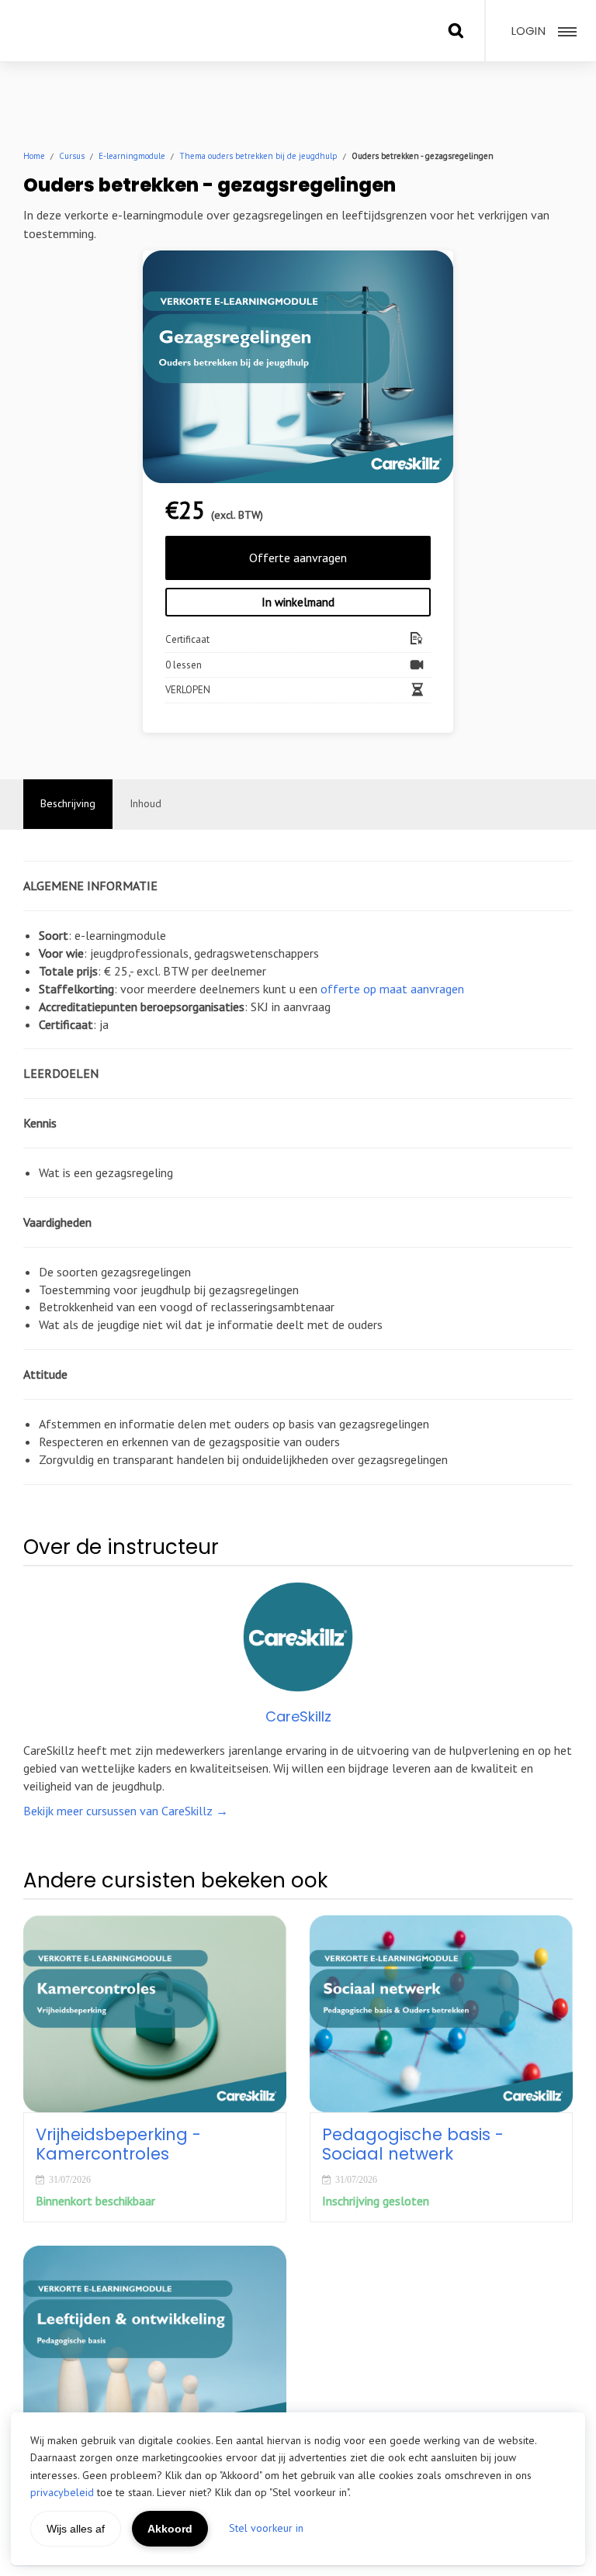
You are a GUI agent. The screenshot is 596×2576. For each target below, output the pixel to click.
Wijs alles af (76, 2529)
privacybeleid (62, 2492)
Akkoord (170, 2529)
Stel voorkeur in (266, 2528)
